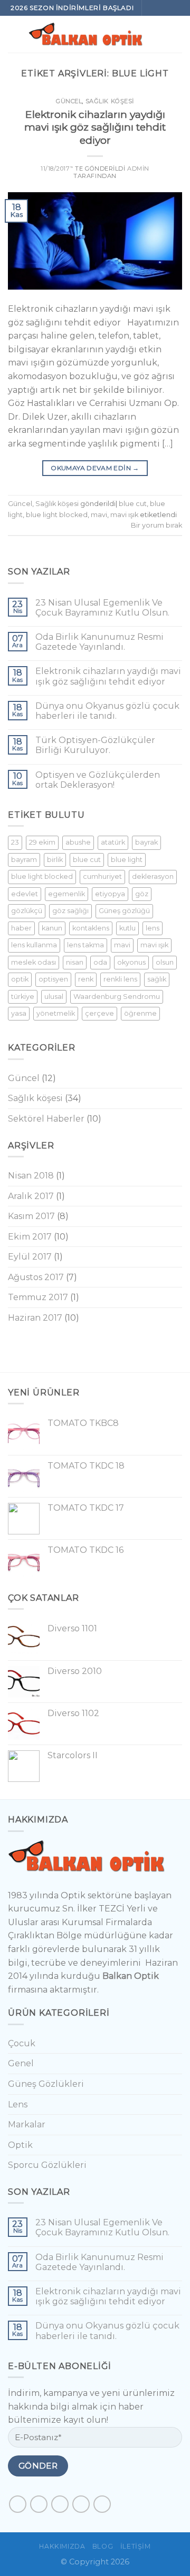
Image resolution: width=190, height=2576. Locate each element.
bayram (24, 860)
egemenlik (66, 894)
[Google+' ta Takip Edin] (102, 2504)
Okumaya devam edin (95, 468)
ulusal (54, 997)
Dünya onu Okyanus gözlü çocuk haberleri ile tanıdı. (107, 711)
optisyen (53, 979)
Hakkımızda (62, 2546)
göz (142, 894)
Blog (103, 2546)
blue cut (133, 504)
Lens (18, 2104)
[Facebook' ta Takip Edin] (152, 8)
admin (138, 169)
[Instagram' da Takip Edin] (163, 8)
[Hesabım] (177, 34)
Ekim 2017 (30, 1237)
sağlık (157, 979)
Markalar (27, 2124)
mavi (99, 515)
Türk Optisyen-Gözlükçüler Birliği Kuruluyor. (95, 745)
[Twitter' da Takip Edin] (60, 2504)
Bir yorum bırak (156, 525)
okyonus (131, 962)
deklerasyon (153, 876)
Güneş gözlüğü (124, 911)
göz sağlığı (70, 911)
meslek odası (34, 962)
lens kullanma (34, 945)
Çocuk (22, 2043)
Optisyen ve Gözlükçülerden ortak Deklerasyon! (98, 780)
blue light (127, 860)
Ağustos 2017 (36, 1277)
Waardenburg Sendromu (117, 997)
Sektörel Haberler (46, 1119)
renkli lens (120, 979)
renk (86, 979)
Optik (20, 2145)
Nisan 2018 (31, 1176)
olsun (165, 962)
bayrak (146, 842)
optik (20, 979)
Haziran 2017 (35, 1318)
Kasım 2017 (31, 1216)
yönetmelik (56, 1013)
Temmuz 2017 (38, 1297)
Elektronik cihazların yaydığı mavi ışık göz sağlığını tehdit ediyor (95, 127)
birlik (55, 860)
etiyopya (110, 894)
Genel (21, 2063)
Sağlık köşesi (110, 101)
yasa (19, 1013)
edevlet (25, 894)
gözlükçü (27, 911)
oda (100, 962)
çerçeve (99, 1013)
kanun (52, 928)
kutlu (127, 928)
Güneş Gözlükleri (46, 2084)
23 (15, 842)
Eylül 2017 (30, 1257)
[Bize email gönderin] (174, 8)
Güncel (69, 101)
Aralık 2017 (31, 1196)
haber (21, 928)
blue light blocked (57, 515)
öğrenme (140, 1013)
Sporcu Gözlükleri (47, 2165)
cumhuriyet (102, 876)
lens (153, 928)
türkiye (23, 997)
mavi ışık (124, 515)
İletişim (136, 2546)
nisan (75, 962)
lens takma (85, 945)
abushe (78, 842)
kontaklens (91, 928)
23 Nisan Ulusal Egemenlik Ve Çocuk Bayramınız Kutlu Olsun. (102, 608)
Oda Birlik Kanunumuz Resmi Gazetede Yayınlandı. (99, 642)
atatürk (113, 842)
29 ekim (42, 842)
